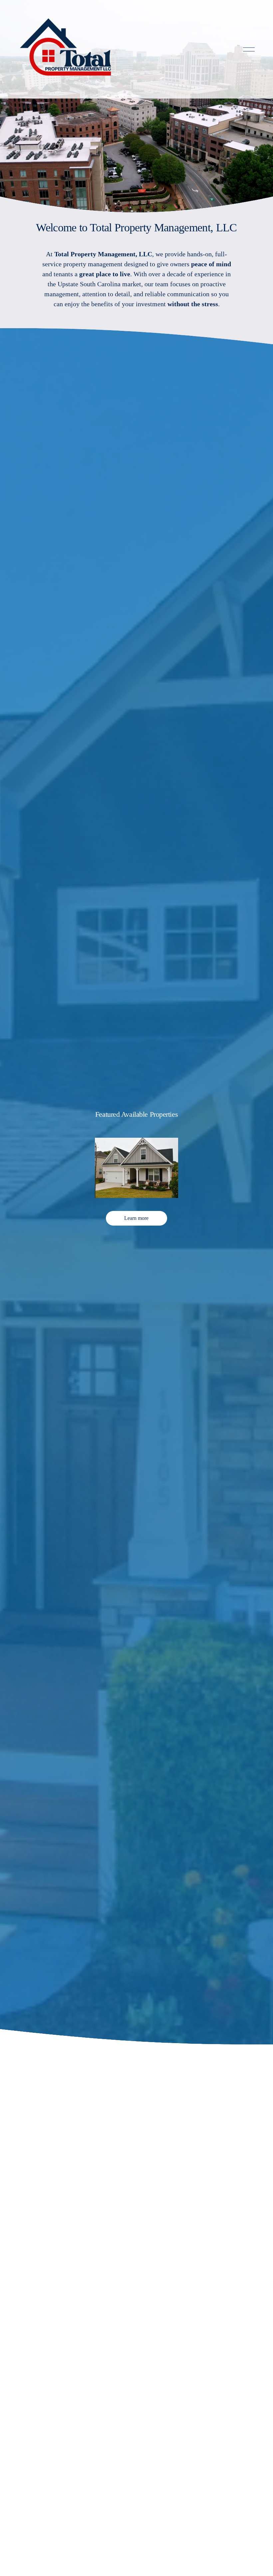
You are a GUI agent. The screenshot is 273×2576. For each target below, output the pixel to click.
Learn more (136, 1218)
